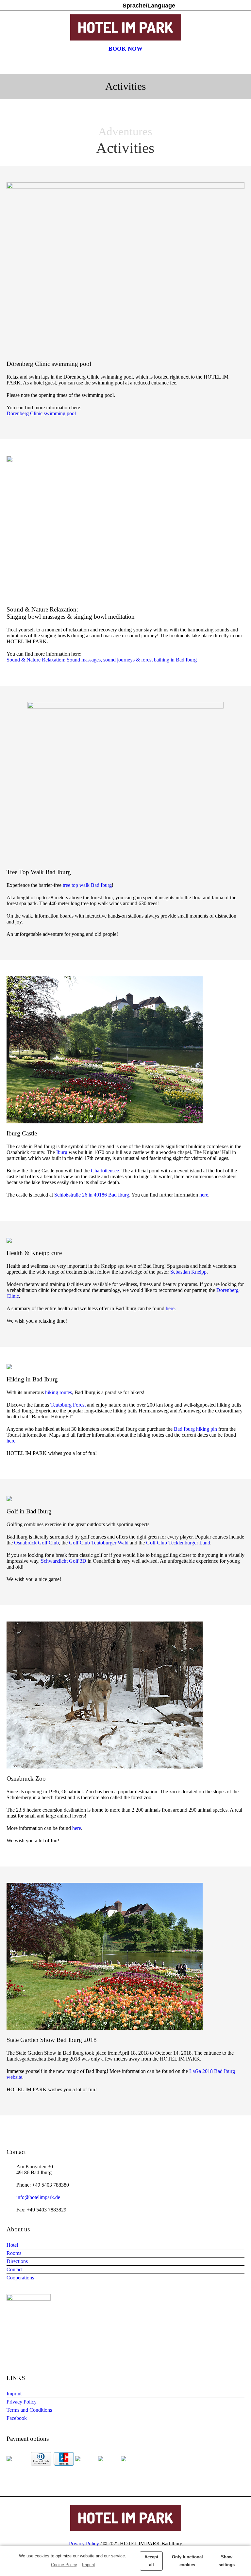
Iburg (62, 1152)
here (204, 1195)
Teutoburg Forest (68, 1405)
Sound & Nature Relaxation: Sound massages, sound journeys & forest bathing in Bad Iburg (102, 660)
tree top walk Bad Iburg (87, 885)
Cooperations (20, 2278)
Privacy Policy (22, 2402)
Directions (17, 2261)
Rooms (14, 2253)
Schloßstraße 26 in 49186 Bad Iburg (92, 1195)
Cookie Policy (64, 2565)
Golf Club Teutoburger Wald (99, 1543)
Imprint (89, 2565)
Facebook (17, 2418)
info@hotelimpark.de (38, 2197)
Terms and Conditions (29, 2410)
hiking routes (59, 1392)
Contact (15, 2269)
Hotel (12, 2245)
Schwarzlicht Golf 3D (64, 1561)
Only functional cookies (187, 2561)
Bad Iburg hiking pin (195, 1429)
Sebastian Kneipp (188, 1272)
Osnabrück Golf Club (36, 1543)
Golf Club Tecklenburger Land (178, 1543)
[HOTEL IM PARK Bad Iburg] (125, 27)
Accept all (151, 2561)
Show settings (227, 2561)
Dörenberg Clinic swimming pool (41, 413)
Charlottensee (105, 1171)
